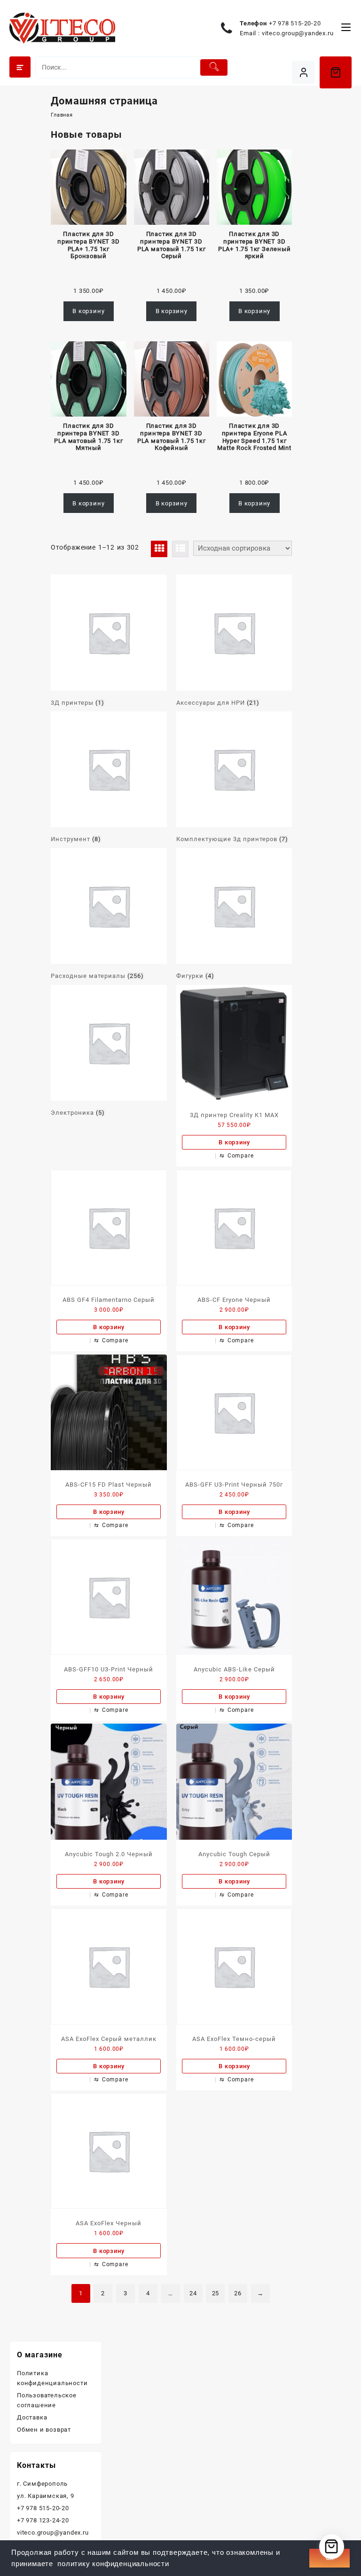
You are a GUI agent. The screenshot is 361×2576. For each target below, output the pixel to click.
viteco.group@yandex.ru (298, 33)
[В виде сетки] (159, 549)
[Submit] (214, 67)
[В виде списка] (180, 549)
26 (238, 2293)
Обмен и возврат (44, 2430)
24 (193, 2293)
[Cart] (336, 72)
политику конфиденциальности (113, 2564)
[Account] (303, 72)
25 (216, 2293)
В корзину (88, 311)
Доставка (32, 2417)
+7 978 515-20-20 (295, 23)
